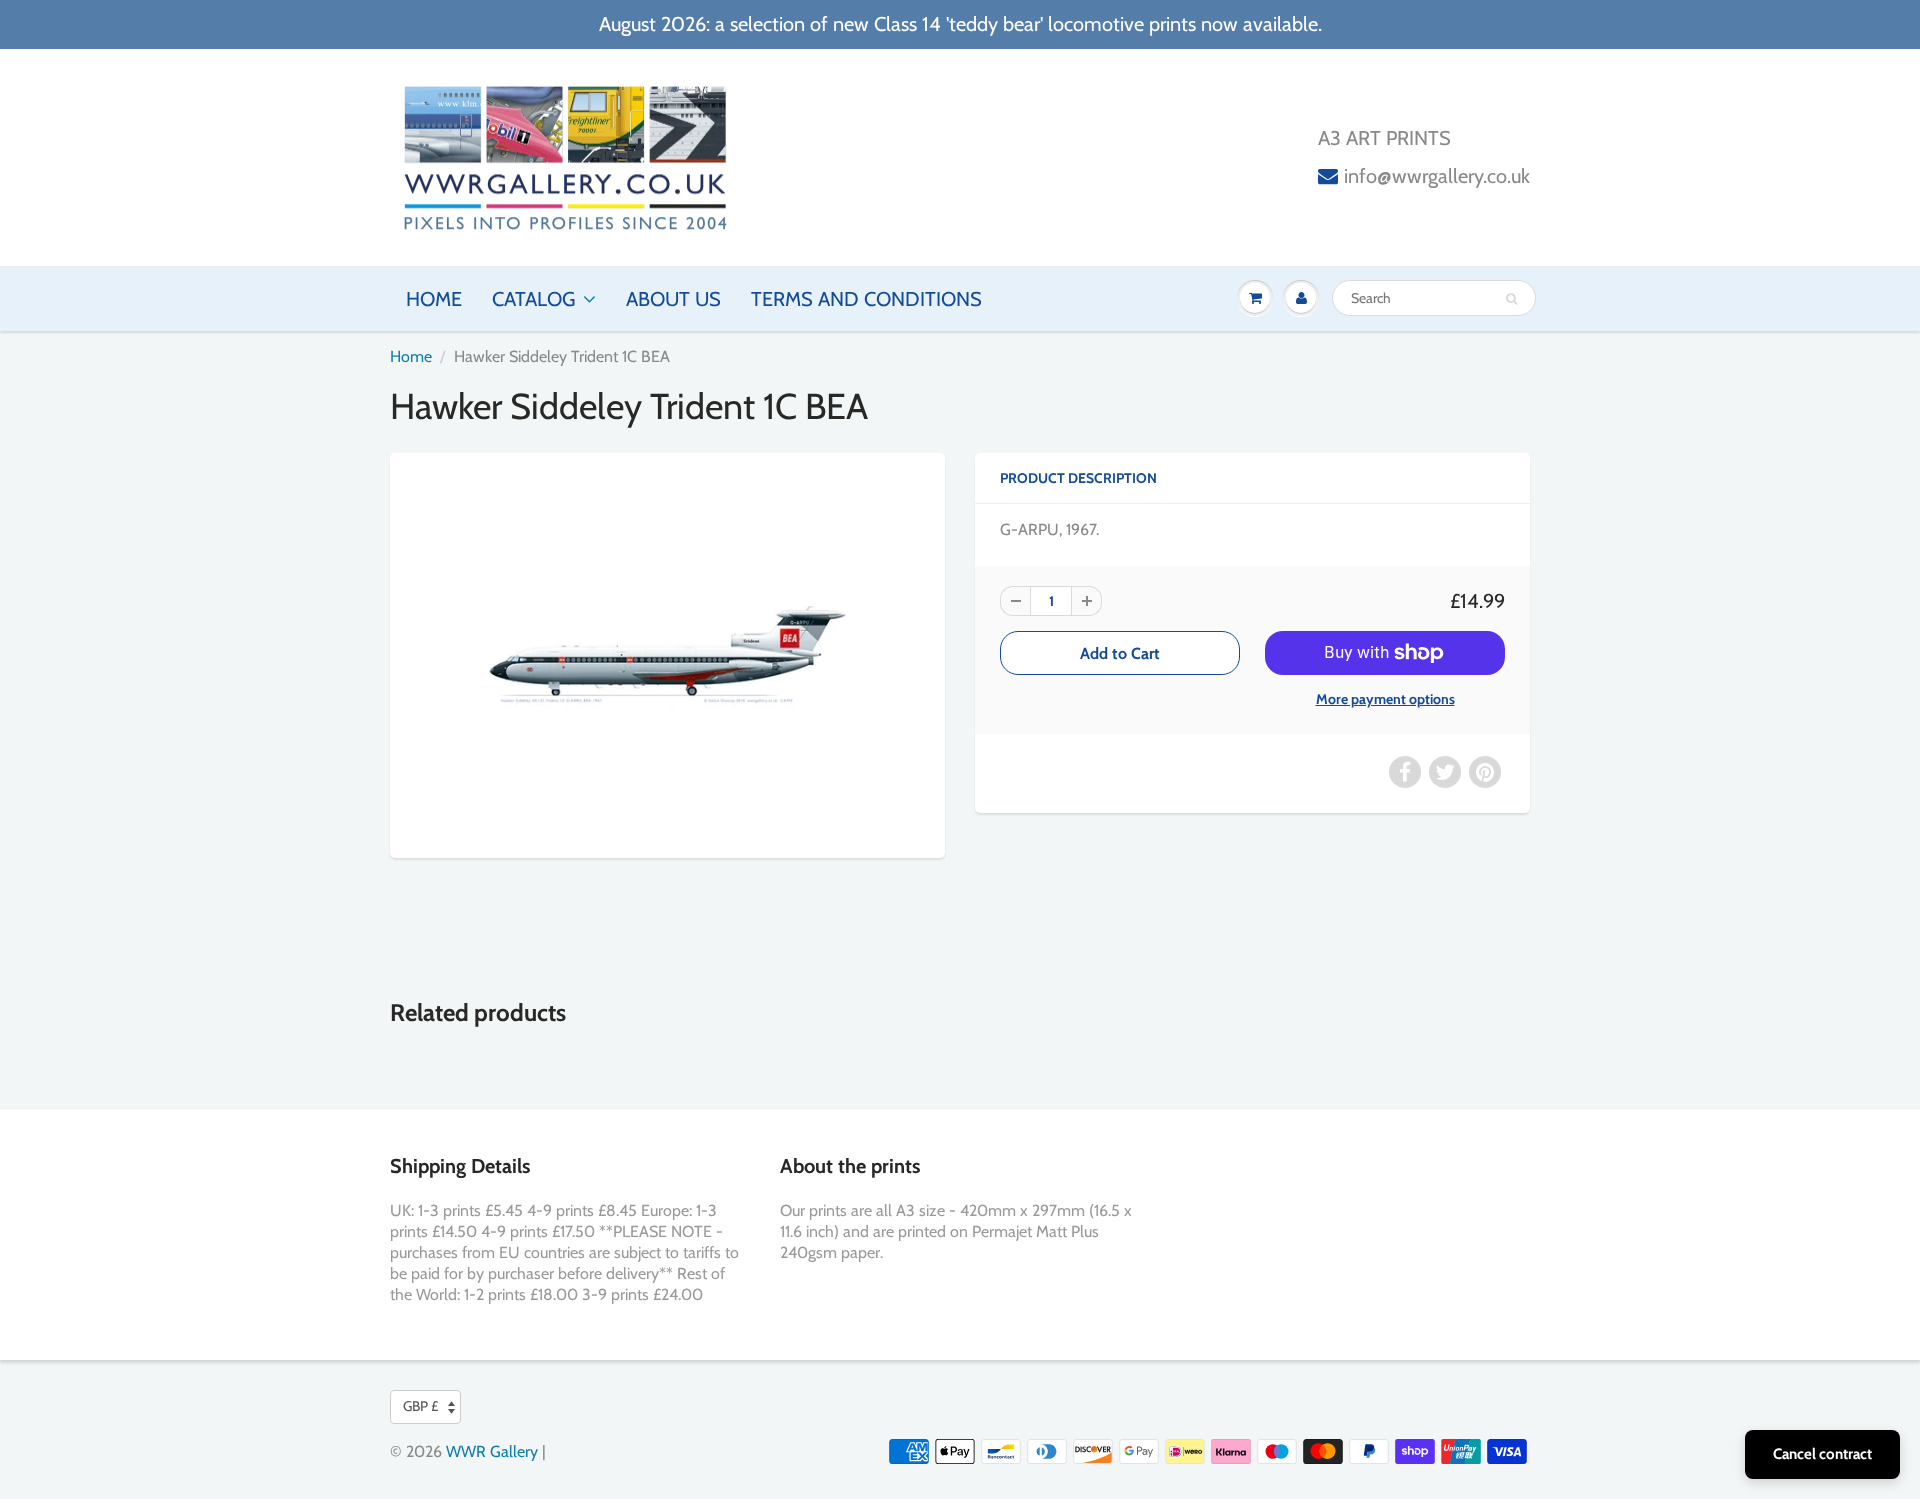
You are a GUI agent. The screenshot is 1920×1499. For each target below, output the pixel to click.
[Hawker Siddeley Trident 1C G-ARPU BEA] (667, 653)
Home (434, 299)
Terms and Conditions (866, 299)
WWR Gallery (492, 1451)
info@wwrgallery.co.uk (1437, 176)
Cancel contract (1822, 1454)
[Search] (1511, 299)
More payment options (1385, 699)
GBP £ (420, 1406)
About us (673, 299)
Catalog (533, 299)
